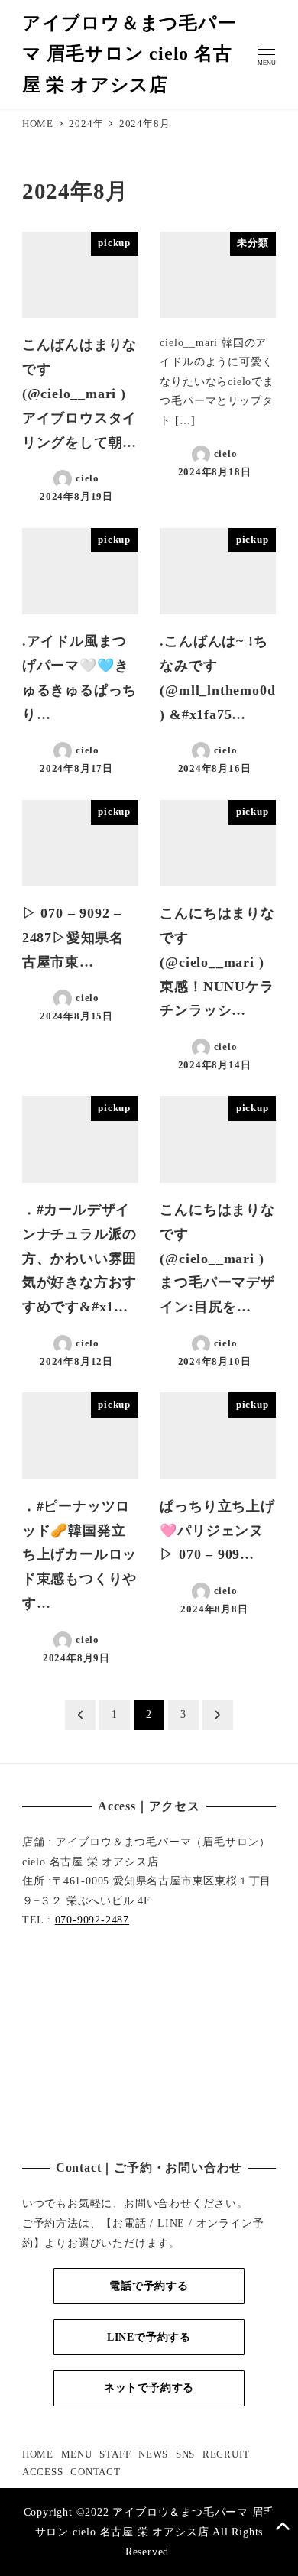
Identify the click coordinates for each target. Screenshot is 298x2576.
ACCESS (43, 2472)
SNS (185, 2454)
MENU (77, 2454)
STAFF (115, 2454)
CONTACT (96, 2472)
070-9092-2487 (92, 1920)
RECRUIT (226, 2454)
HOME (38, 2454)
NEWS (153, 2454)
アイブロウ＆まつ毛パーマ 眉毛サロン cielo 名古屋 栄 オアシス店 (130, 54)
